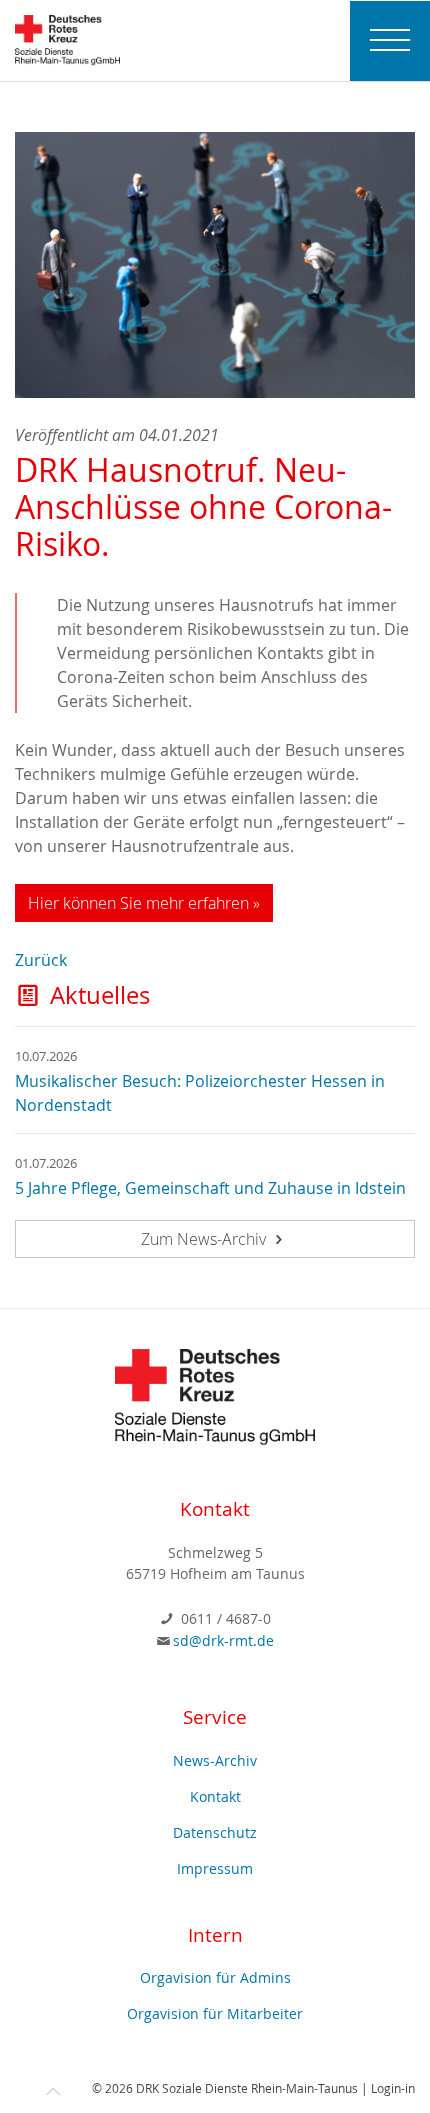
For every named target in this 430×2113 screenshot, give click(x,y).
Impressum (215, 1868)
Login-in (393, 2088)
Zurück (41, 960)
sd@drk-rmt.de (223, 1640)
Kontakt (215, 1796)
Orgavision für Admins (215, 1977)
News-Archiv (215, 1760)
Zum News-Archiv (205, 1239)
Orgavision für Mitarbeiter (215, 2013)
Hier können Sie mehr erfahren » (144, 903)
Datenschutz (215, 1832)
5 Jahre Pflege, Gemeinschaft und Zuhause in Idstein (210, 1188)
